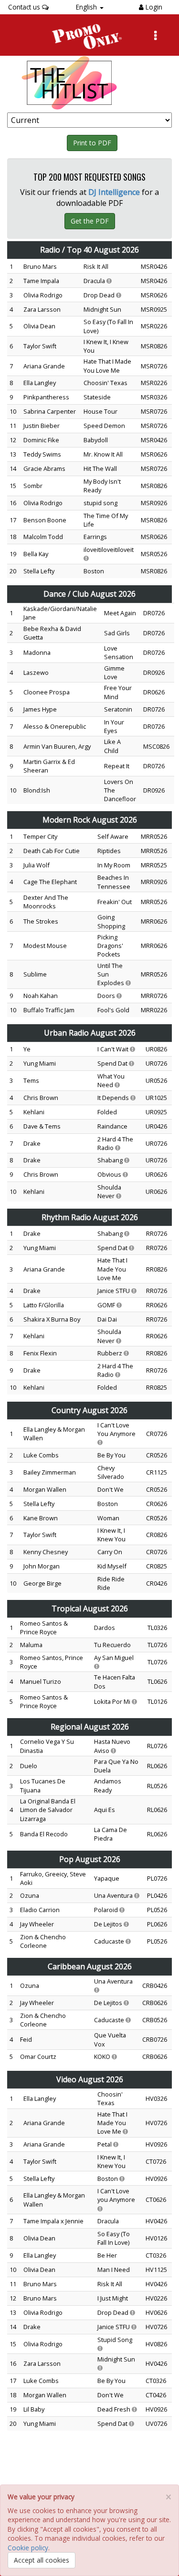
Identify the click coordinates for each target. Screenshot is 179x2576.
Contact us (25, 7)
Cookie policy (28, 2548)
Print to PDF (92, 143)
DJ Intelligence (114, 192)
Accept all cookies (42, 2560)
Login (153, 7)
